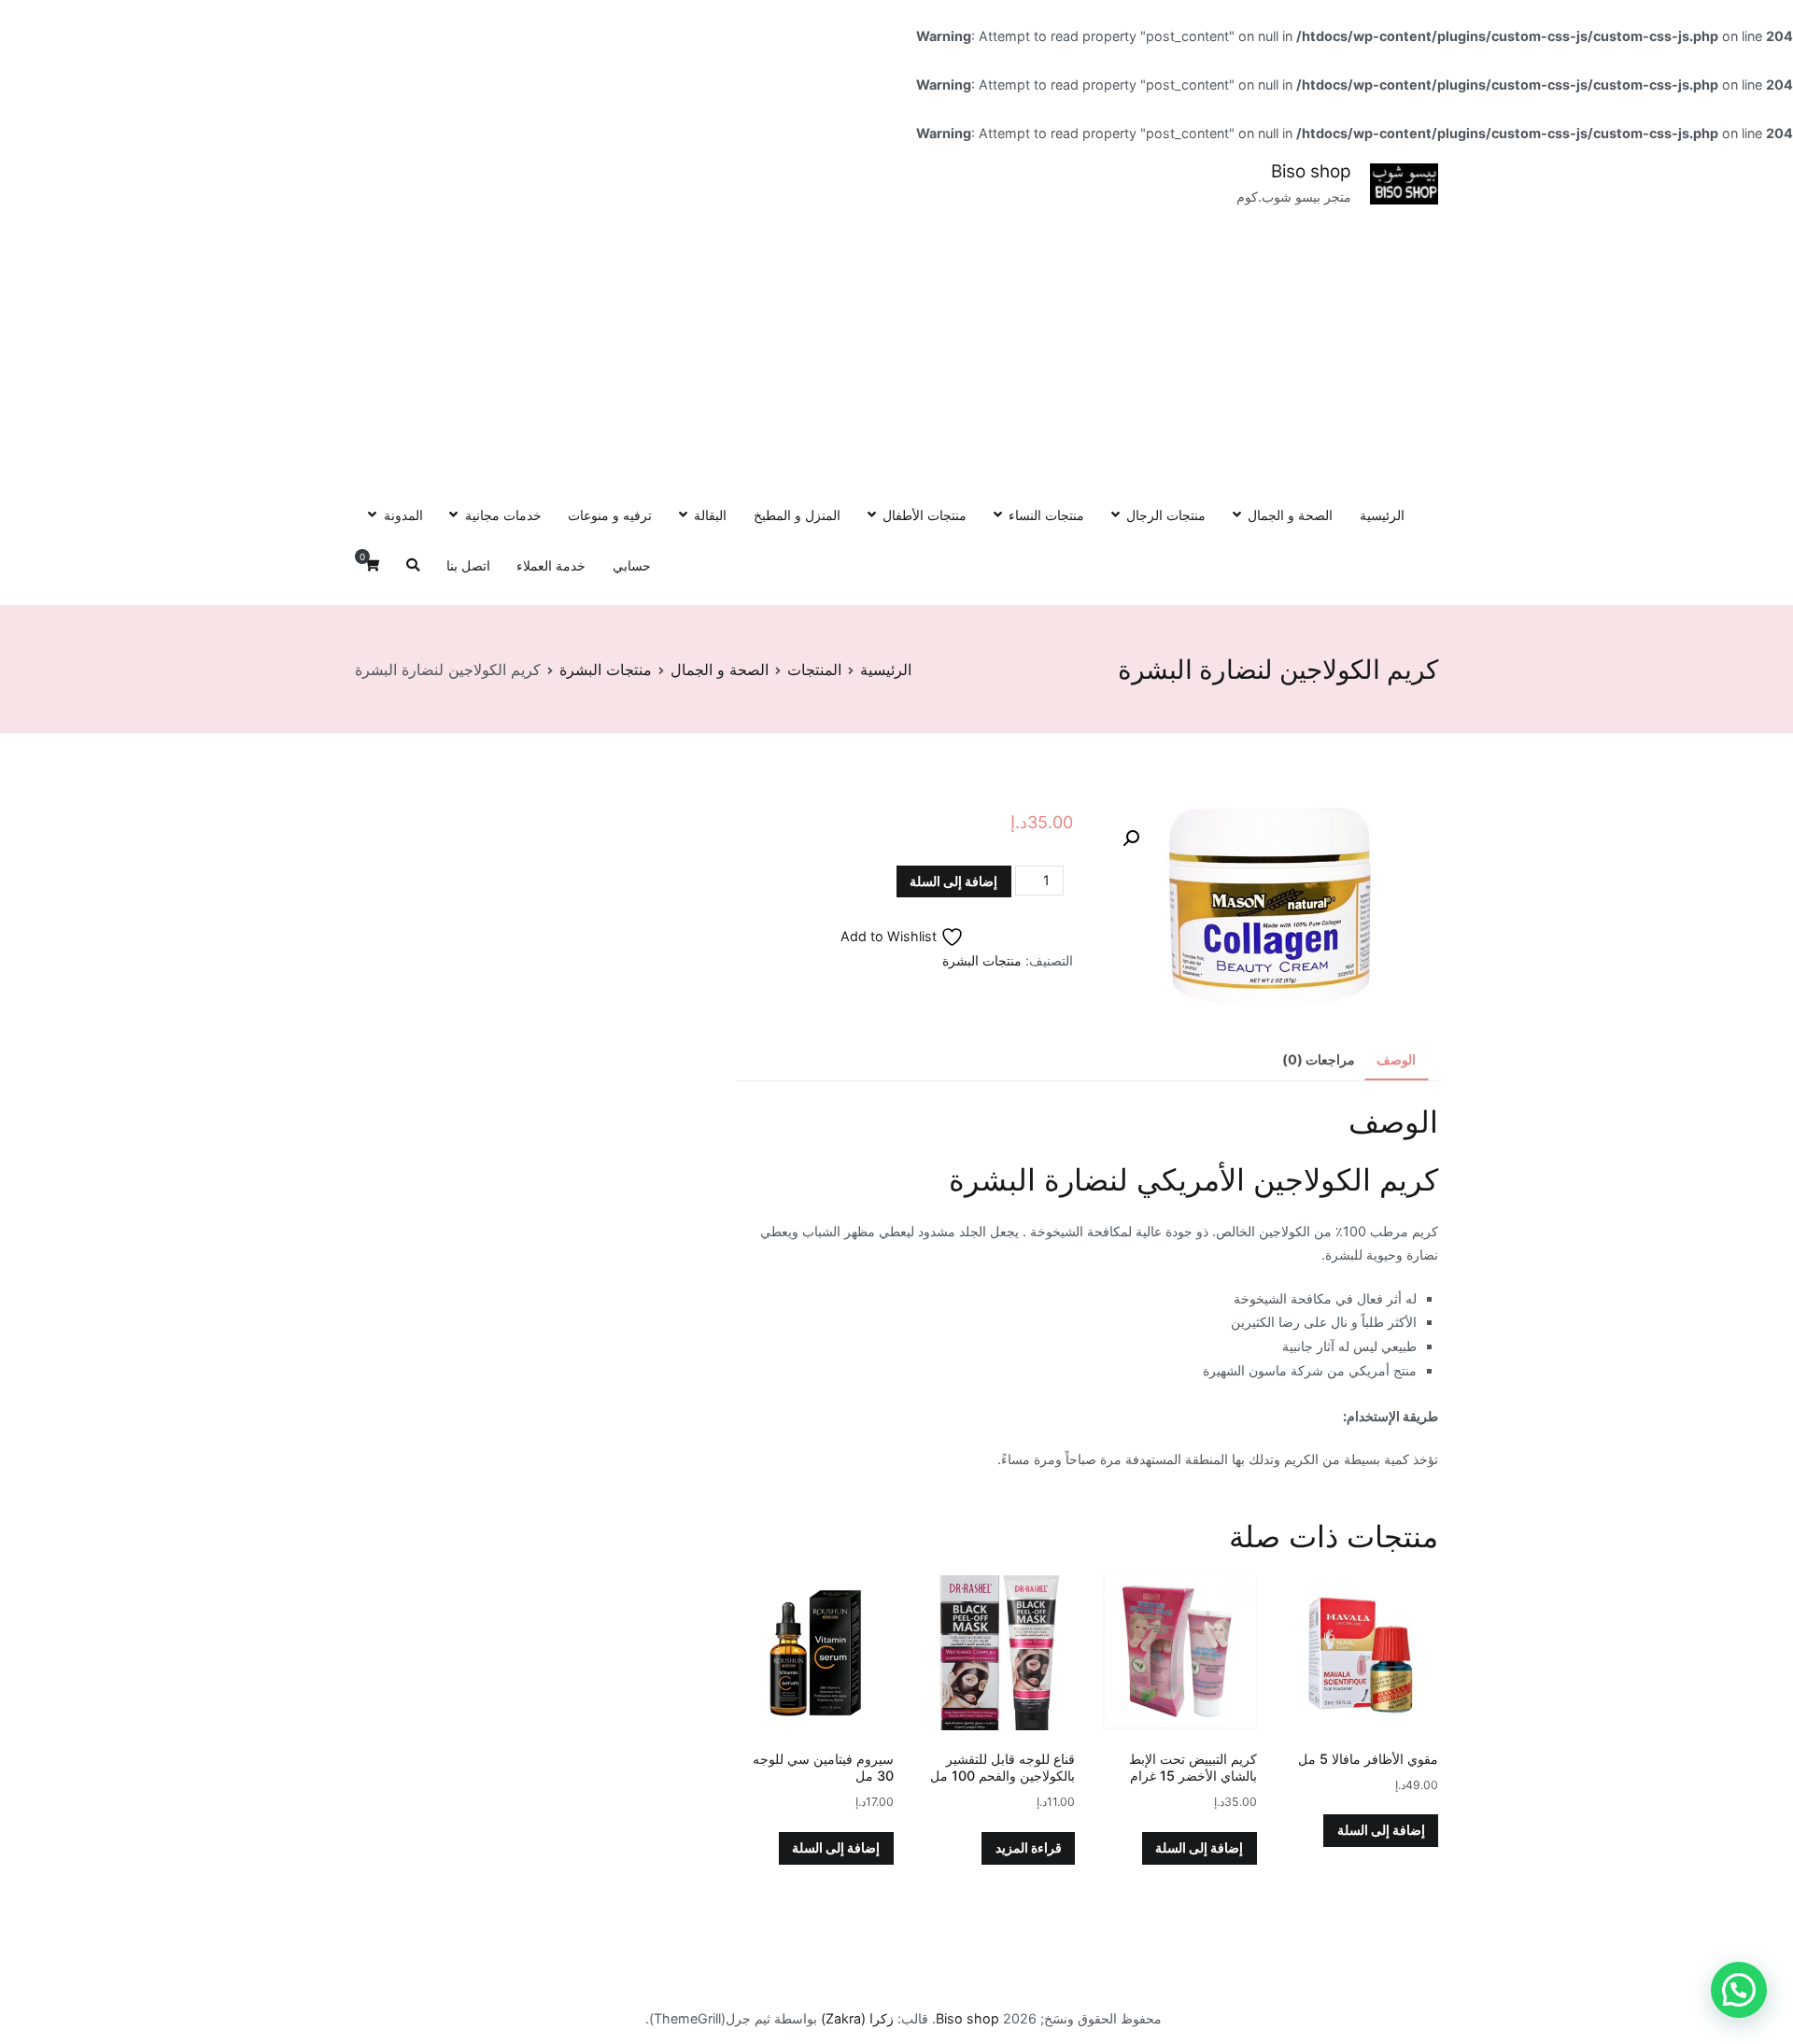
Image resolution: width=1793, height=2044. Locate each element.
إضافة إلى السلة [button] (1381, 1830)
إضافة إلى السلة (953, 881)
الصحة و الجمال (1290, 515)
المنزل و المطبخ (797, 515)
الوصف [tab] (1396, 1059)
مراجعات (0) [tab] (1319, 1059)
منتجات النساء (1046, 515)
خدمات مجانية (503, 515)
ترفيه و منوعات (610, 515)
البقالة (710, 515)
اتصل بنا (468, 565)
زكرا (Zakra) (857, 2018)
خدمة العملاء (551, 565)
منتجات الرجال (1166, 515)
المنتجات (814, 670)
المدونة (403, 515)
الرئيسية (1382, 515)
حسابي (632, 565)
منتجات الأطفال (925, 515)
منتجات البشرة (606, 670)
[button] (1131, 839)
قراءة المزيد (1029, 1847)
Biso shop (1311, 171)
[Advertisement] (896, 349)
